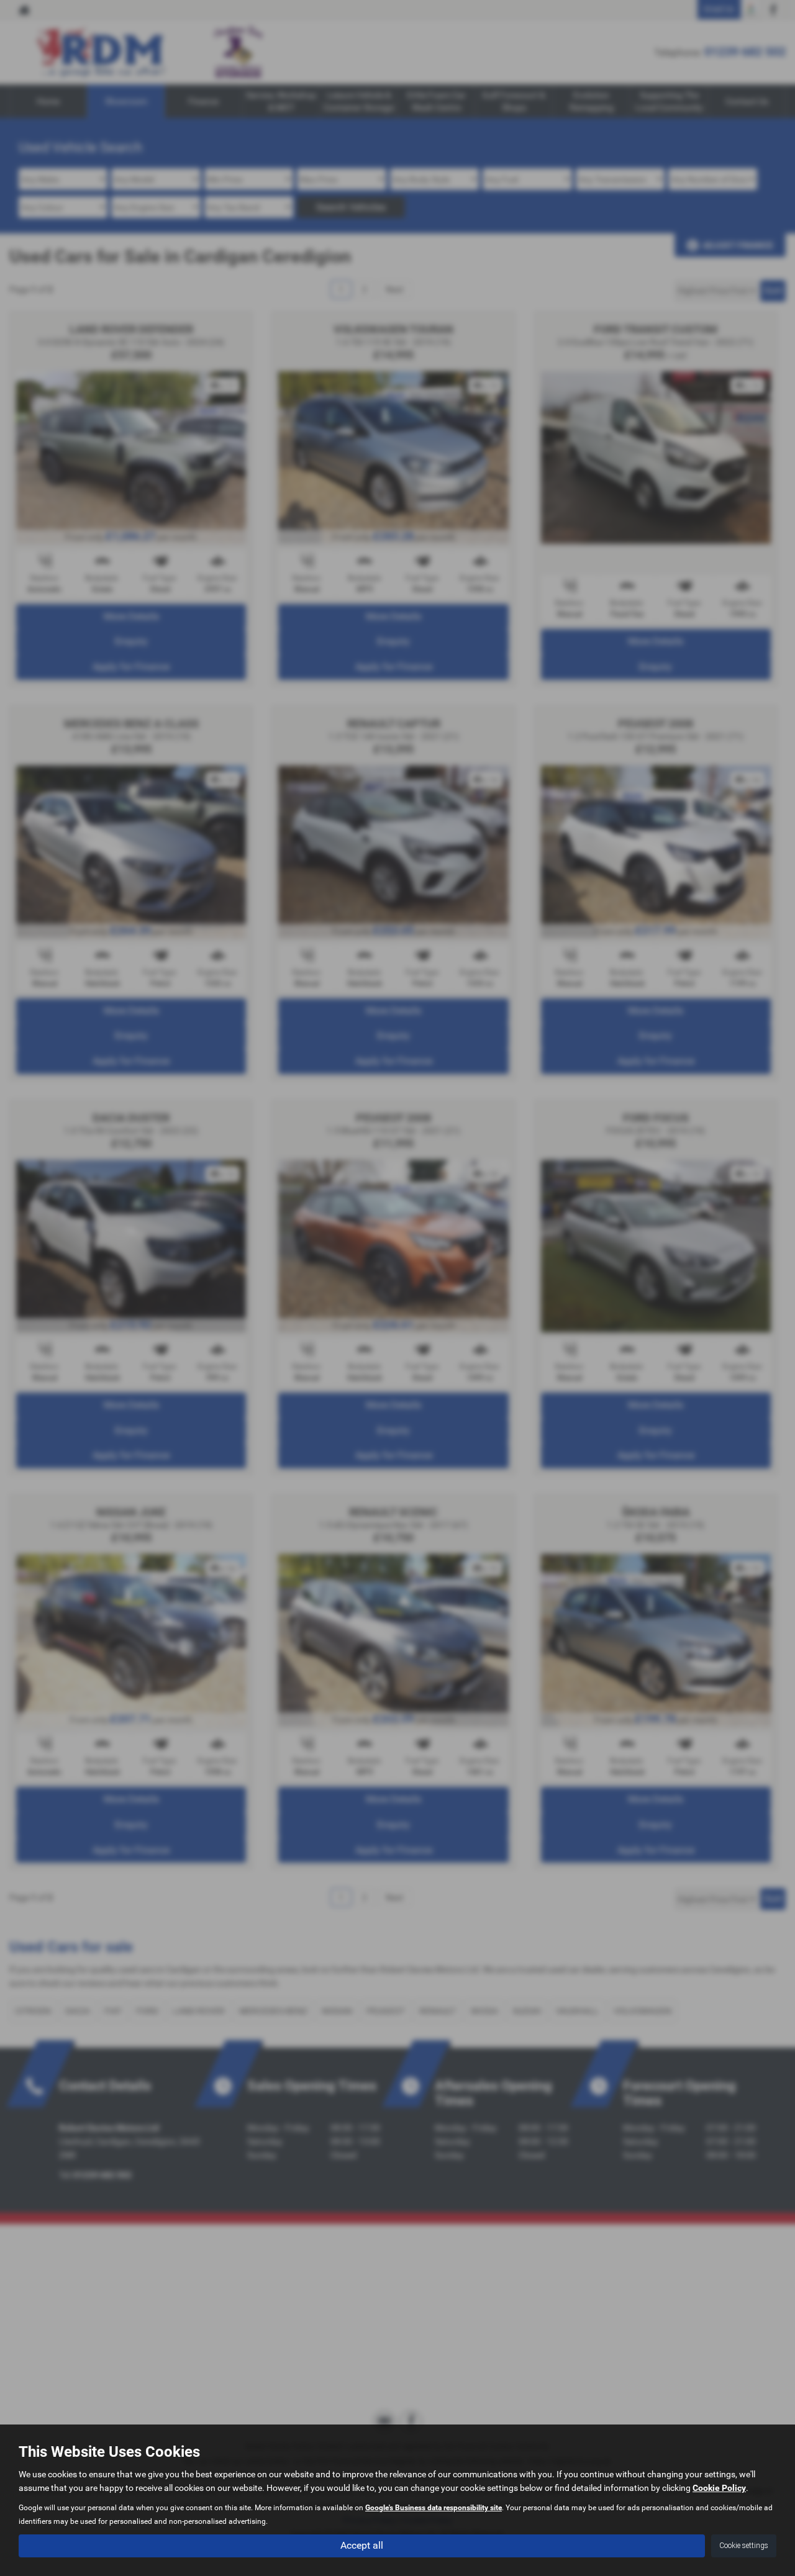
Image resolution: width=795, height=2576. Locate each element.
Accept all (362, 2545)
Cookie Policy (719, 2488)
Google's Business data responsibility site (434, 2508)
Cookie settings (744, 2546)
